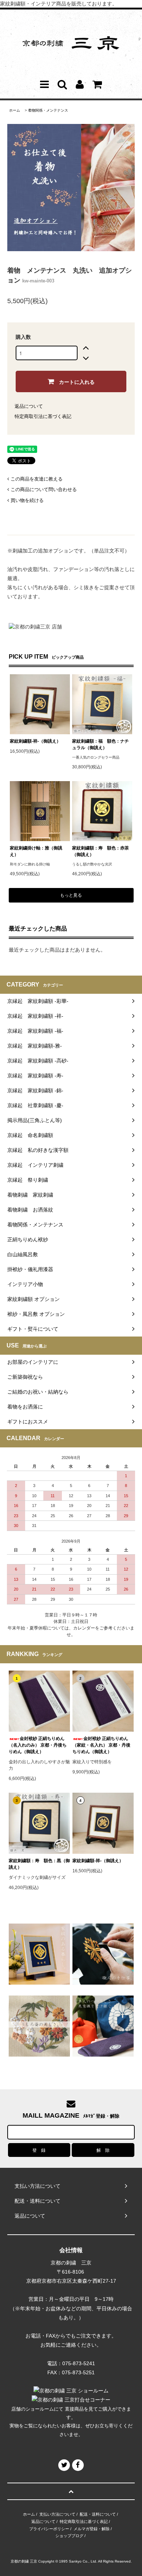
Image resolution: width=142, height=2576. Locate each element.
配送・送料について (98, 2514)
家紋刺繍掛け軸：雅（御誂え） (36, 851)
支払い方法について (57, 2514)
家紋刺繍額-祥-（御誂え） (35, 741)
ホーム (15, 110)
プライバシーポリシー (49, 2529)
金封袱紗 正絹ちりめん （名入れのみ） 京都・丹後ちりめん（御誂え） (38, 1745)
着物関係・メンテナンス (48, 110)
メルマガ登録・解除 (92, 2529)
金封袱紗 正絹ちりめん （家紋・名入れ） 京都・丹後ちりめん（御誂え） (101, 1745)
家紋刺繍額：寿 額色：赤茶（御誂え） (100, 851)
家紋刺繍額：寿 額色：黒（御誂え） (39, 1864)
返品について (29, 406)
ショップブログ (69, 2536)
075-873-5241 (79, 2363)
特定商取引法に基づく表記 (43, 416)
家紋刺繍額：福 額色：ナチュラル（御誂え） (100, 744)
